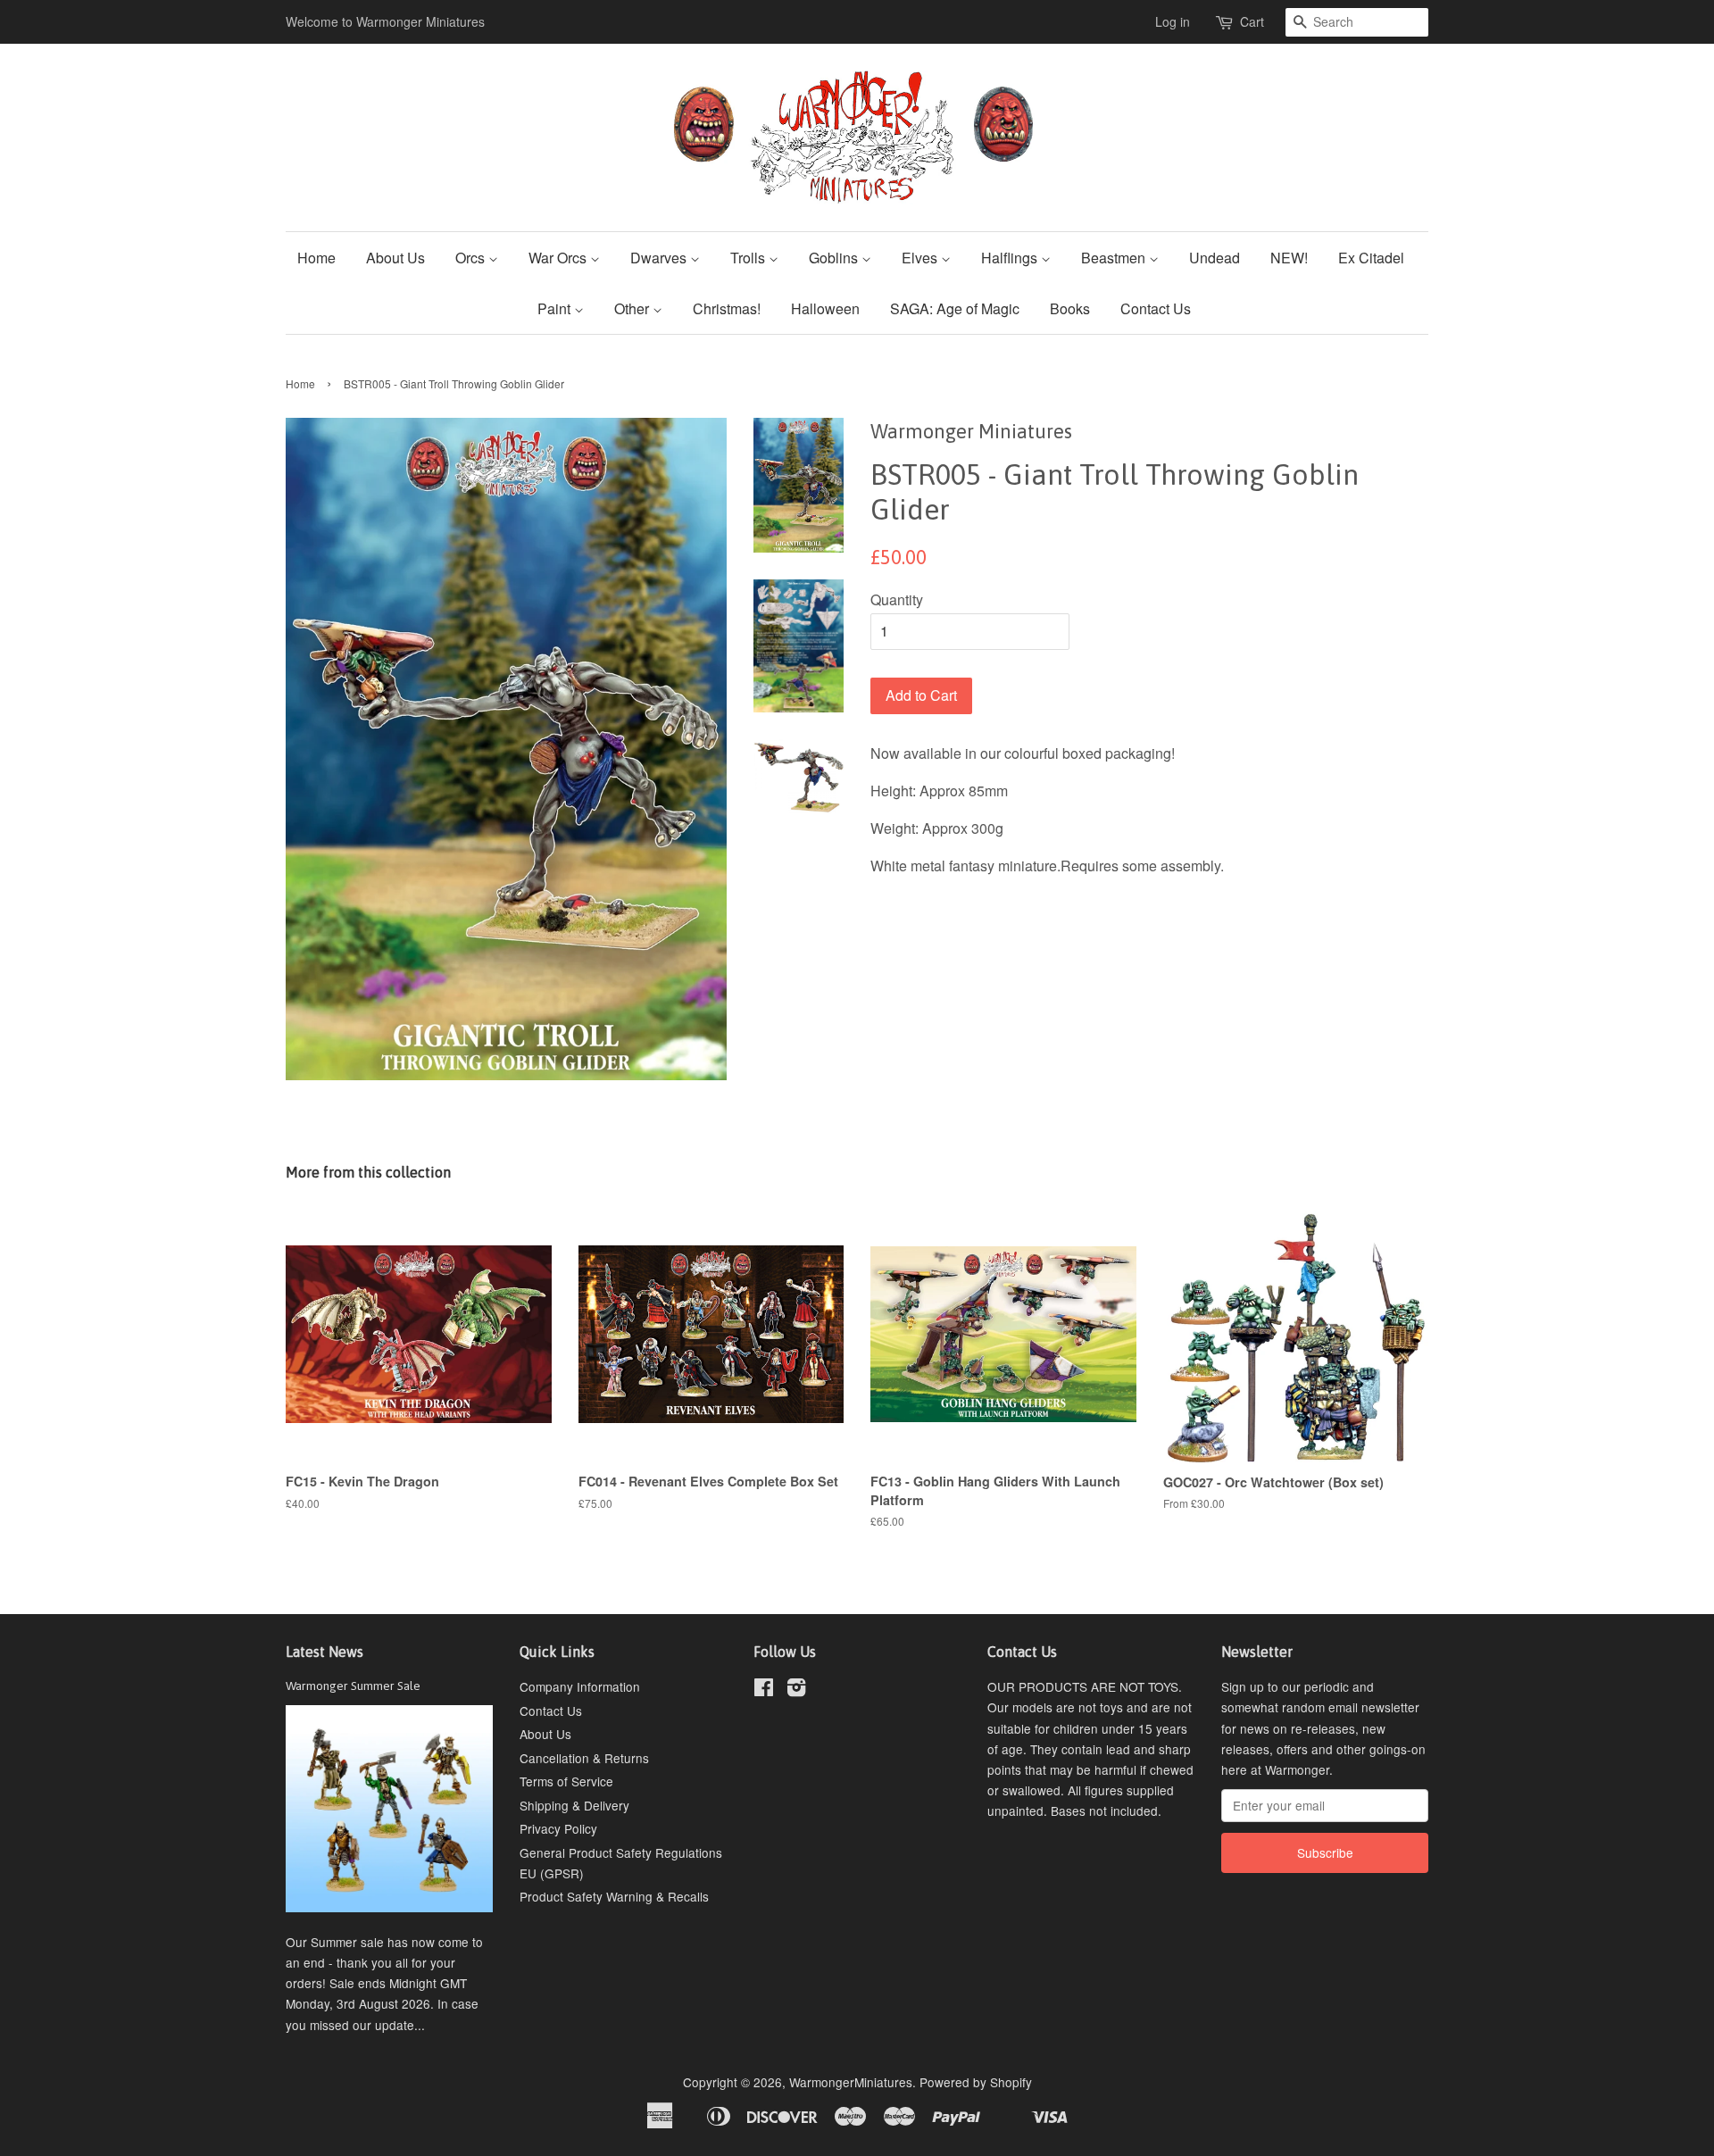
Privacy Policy (558, 1828)
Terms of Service (566, 1781)
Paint (556, 308)
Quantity (897, 599)
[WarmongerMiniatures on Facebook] (764, 1690)
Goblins (835, 258)
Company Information (580, 1686)
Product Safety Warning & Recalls (614, 1896)
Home (316, 258)
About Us (395, 258)
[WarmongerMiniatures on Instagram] (796, 1690)
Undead (1215, 258)
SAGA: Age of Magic (955, 308)
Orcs (472, 258)
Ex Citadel (1371, 258)
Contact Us (1156, 308)
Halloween (825, 308)
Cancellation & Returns (584, 1758)
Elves (921, 258)
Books (1070, 308)
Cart (1252, 21)
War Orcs (559, 258)
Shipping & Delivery (574, 1805)
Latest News (324, 1652)
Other (633, 308)
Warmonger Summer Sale (353, 1686)
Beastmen (1115, 258)
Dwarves (660, 258)
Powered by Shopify (976, 2082)
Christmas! (727, 308)
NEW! (1289, 258)
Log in (1173, 21)
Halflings (1011, 258)
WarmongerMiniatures (851, 2082)
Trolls (749, 258)
